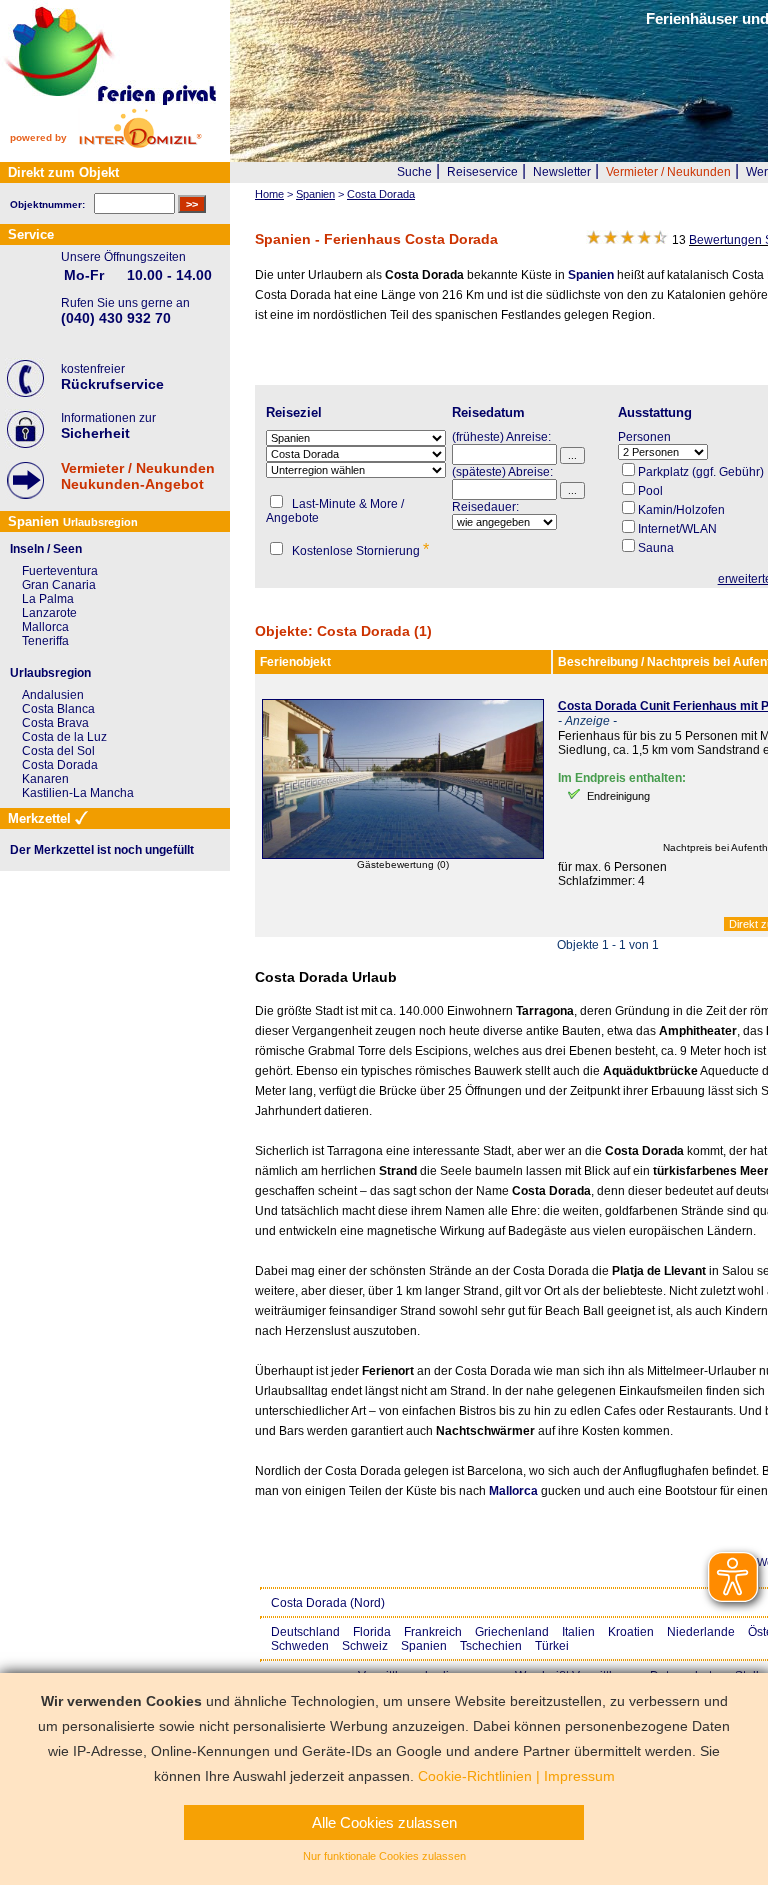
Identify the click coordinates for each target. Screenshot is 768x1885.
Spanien (591, 275)
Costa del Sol (58, 751)
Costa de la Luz (64, 737)
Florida (372, 1632)
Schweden (300, 1646)
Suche (414, 172)
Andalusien (53, 695)
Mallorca (513, 1491)
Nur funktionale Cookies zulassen (384, 1856)
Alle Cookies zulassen (384, 1822)
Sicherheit (95, 433)
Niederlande (701, 1632)
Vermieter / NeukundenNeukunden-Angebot (138, 476)
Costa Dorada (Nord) (328, 1603)
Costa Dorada (60, 765)
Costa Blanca (58, 709)
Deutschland (305, 1632)
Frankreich (433, 1632)
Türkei (552, 1646)
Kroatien (631, 1632)
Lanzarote (49, 613)
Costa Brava (55, 723)
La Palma (48, 599)
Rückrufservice (112, 384)
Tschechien (491, 1646)
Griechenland (512, 1632)
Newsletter (562, 172)
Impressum (579, 1776)
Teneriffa (45, 641)
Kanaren (45, 779)
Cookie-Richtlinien (475, 1776)
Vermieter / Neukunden (668, 172)
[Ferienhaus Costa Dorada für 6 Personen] (403, 855)
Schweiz (365, 1646)
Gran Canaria (59, 585)
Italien (578, 1632)
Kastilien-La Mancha (78, 793)
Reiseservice (482, 172)
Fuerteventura (60, 571)
